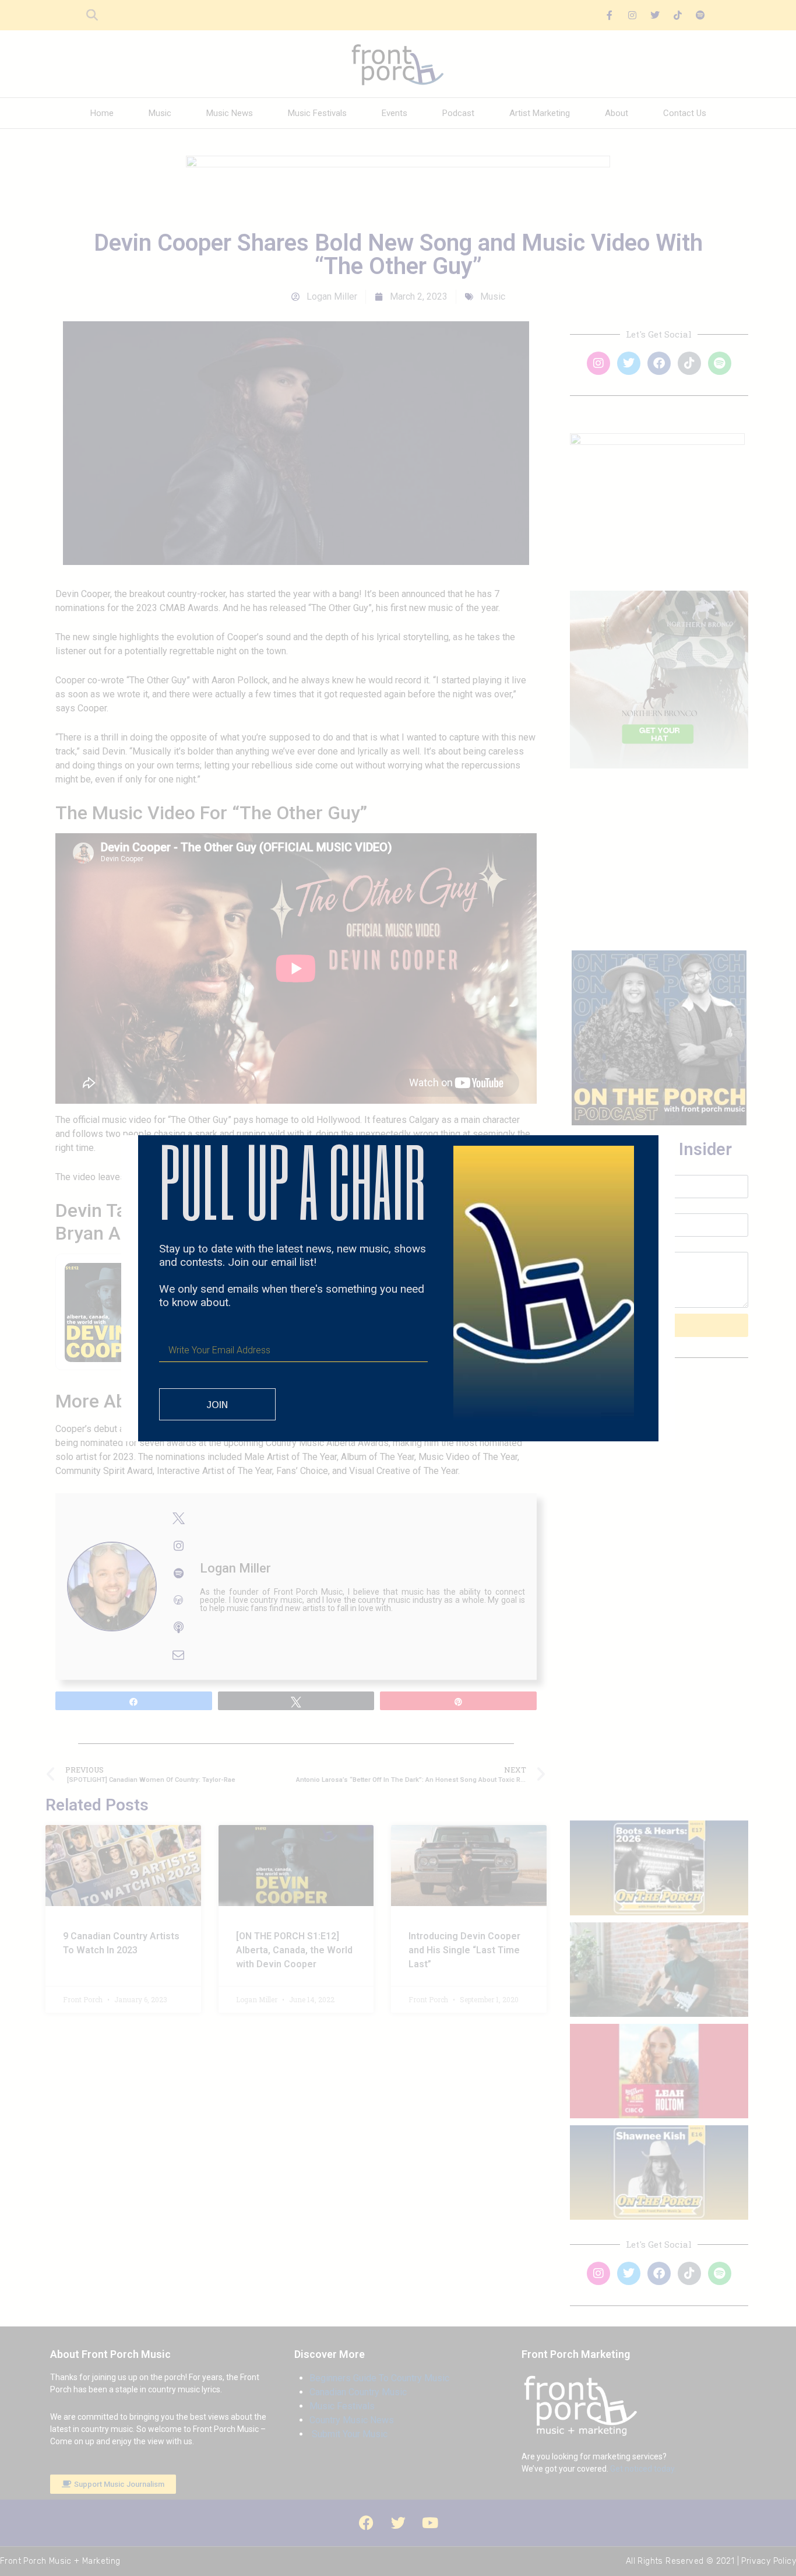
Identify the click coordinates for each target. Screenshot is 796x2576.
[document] (398, 1288)
